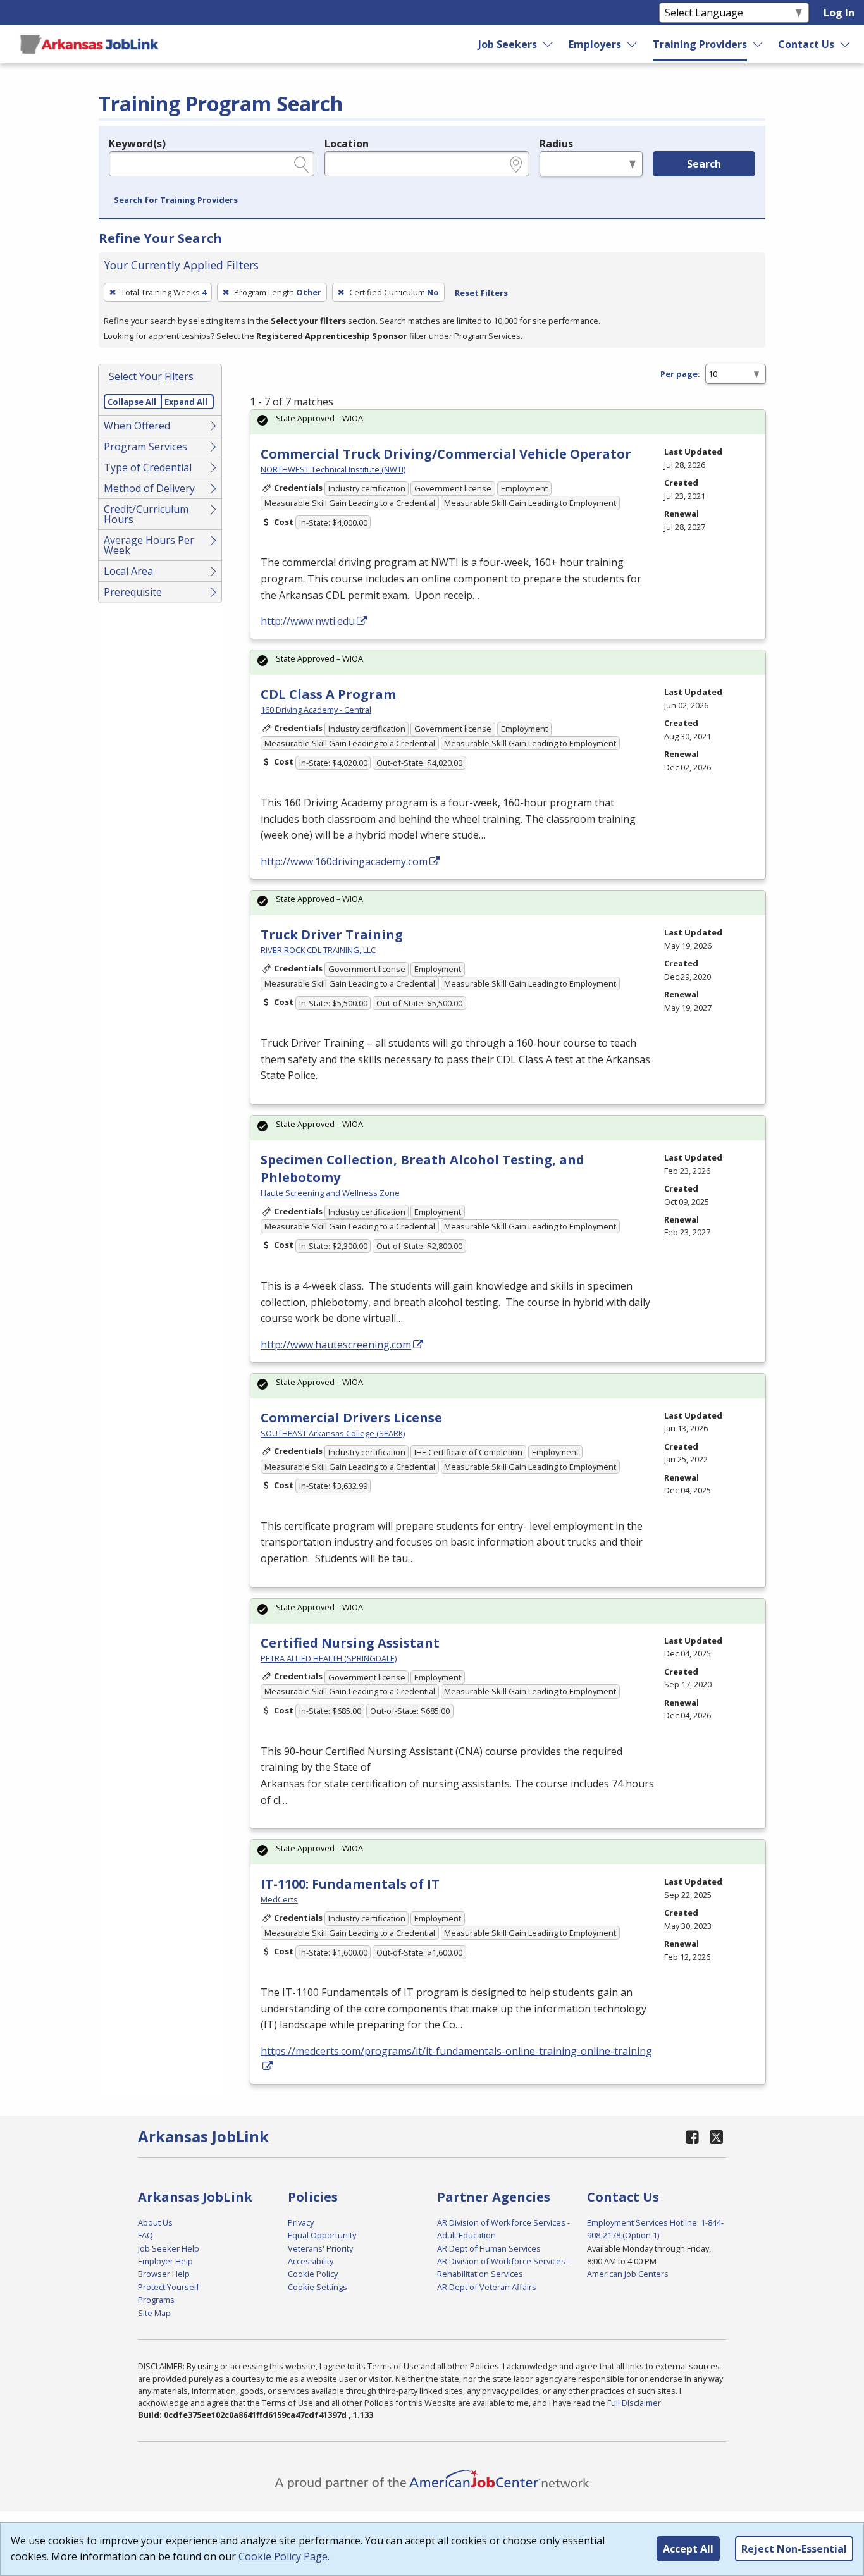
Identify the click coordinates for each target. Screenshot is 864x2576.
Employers (595, 44)
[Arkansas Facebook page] (693, 2137)
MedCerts (279, 1899)
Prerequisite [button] (133, 592)
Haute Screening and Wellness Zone (330, 1193)
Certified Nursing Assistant (350, 1643)
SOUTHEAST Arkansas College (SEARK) (333, 1433)
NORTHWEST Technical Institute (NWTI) (333, 469)
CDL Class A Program (328, 694)
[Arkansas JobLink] (89, 44)
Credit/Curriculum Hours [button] (146, 514)
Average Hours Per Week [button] (149, 545)
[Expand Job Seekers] (548, 44)
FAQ (145, 2235)
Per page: (680, 374)
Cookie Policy (313, 2274)
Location (347, 144)
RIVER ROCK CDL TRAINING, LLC (318, 950)
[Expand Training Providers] (758, 44)
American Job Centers (628, 2274)
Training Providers (700, 44)
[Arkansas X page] (716, 2137)
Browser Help (164, 2274)
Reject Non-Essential (794, 2549)
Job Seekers (508, 44)
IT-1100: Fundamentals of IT (350, 1884)
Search (704, 164)
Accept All (688, 2549)
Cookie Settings (318, 2287)
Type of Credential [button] (148, 467)
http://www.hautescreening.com (336, 1345)
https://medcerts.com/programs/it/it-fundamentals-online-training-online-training (456, 2051)
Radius (556, 144)
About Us (155, 2222)
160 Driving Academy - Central (316, 710)
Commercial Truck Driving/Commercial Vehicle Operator (446, 454)
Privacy (301, 2222)
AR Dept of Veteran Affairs (487, 2287)
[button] (176, 200)
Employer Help (165, 2261)
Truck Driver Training (332, 934)
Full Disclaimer (634, 2403)
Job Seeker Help (169, 2248)
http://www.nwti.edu (308, 621)
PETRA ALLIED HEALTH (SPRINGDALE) (329, 1658)
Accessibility (311, 2261)
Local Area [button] (128, 571)
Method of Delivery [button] (149, 488)
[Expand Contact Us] (846, 44)
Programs (156, 2300)
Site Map (154, 2313)
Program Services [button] (145, 447)
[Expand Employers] (633, 44)
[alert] (508, 422)
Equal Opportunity (322, 2235)
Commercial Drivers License (351, 1418)
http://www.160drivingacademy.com (344, 861)
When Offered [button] (137, 426)
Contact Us (806, 44)
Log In (839, 13)
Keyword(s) (137, 144)
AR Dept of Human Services (489, 2248)
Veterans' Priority (320, 2248)
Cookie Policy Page (283, 2556)
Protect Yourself (169, 2287)
